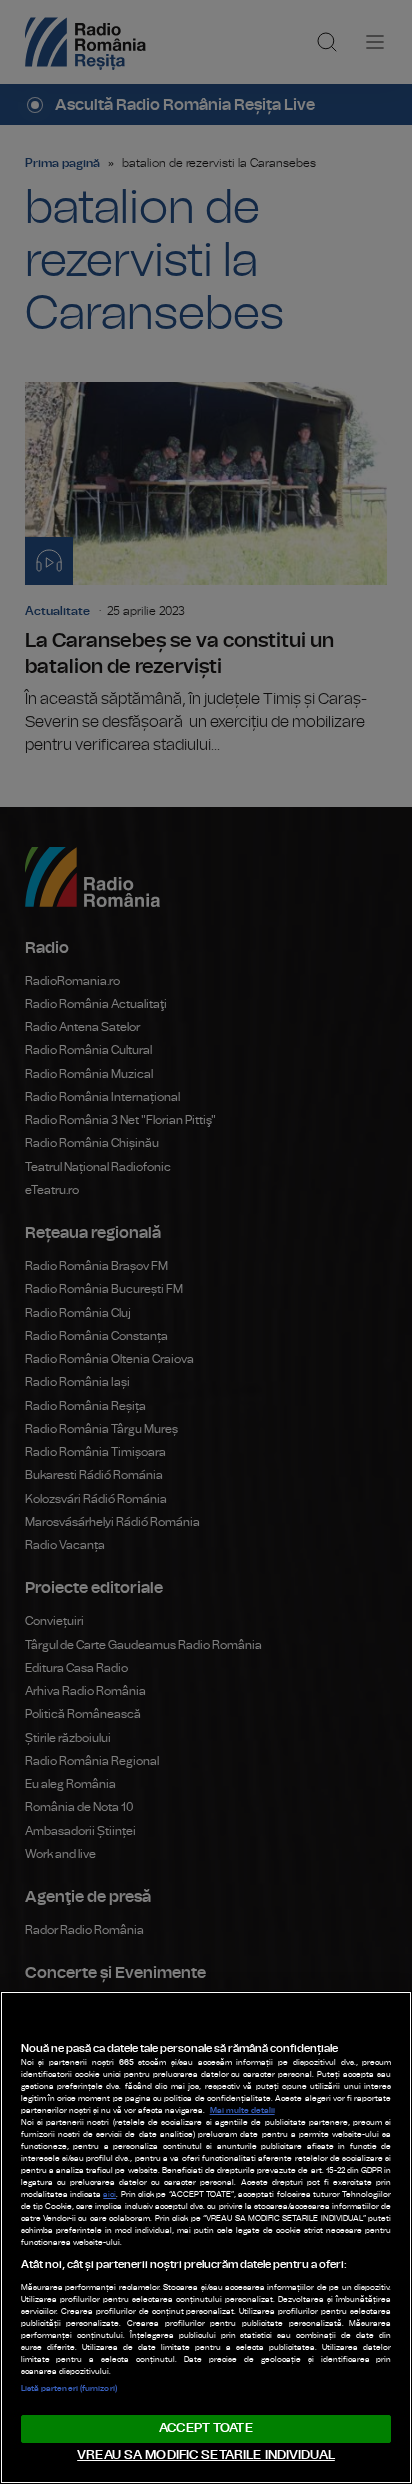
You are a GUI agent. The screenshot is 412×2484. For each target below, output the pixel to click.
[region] (206, 2237)
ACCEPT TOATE (206, 2428)
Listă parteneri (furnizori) (69, 2389)
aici (109, 2195)
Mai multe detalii (242, 2111)
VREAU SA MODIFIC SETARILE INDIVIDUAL (206, 2455)
